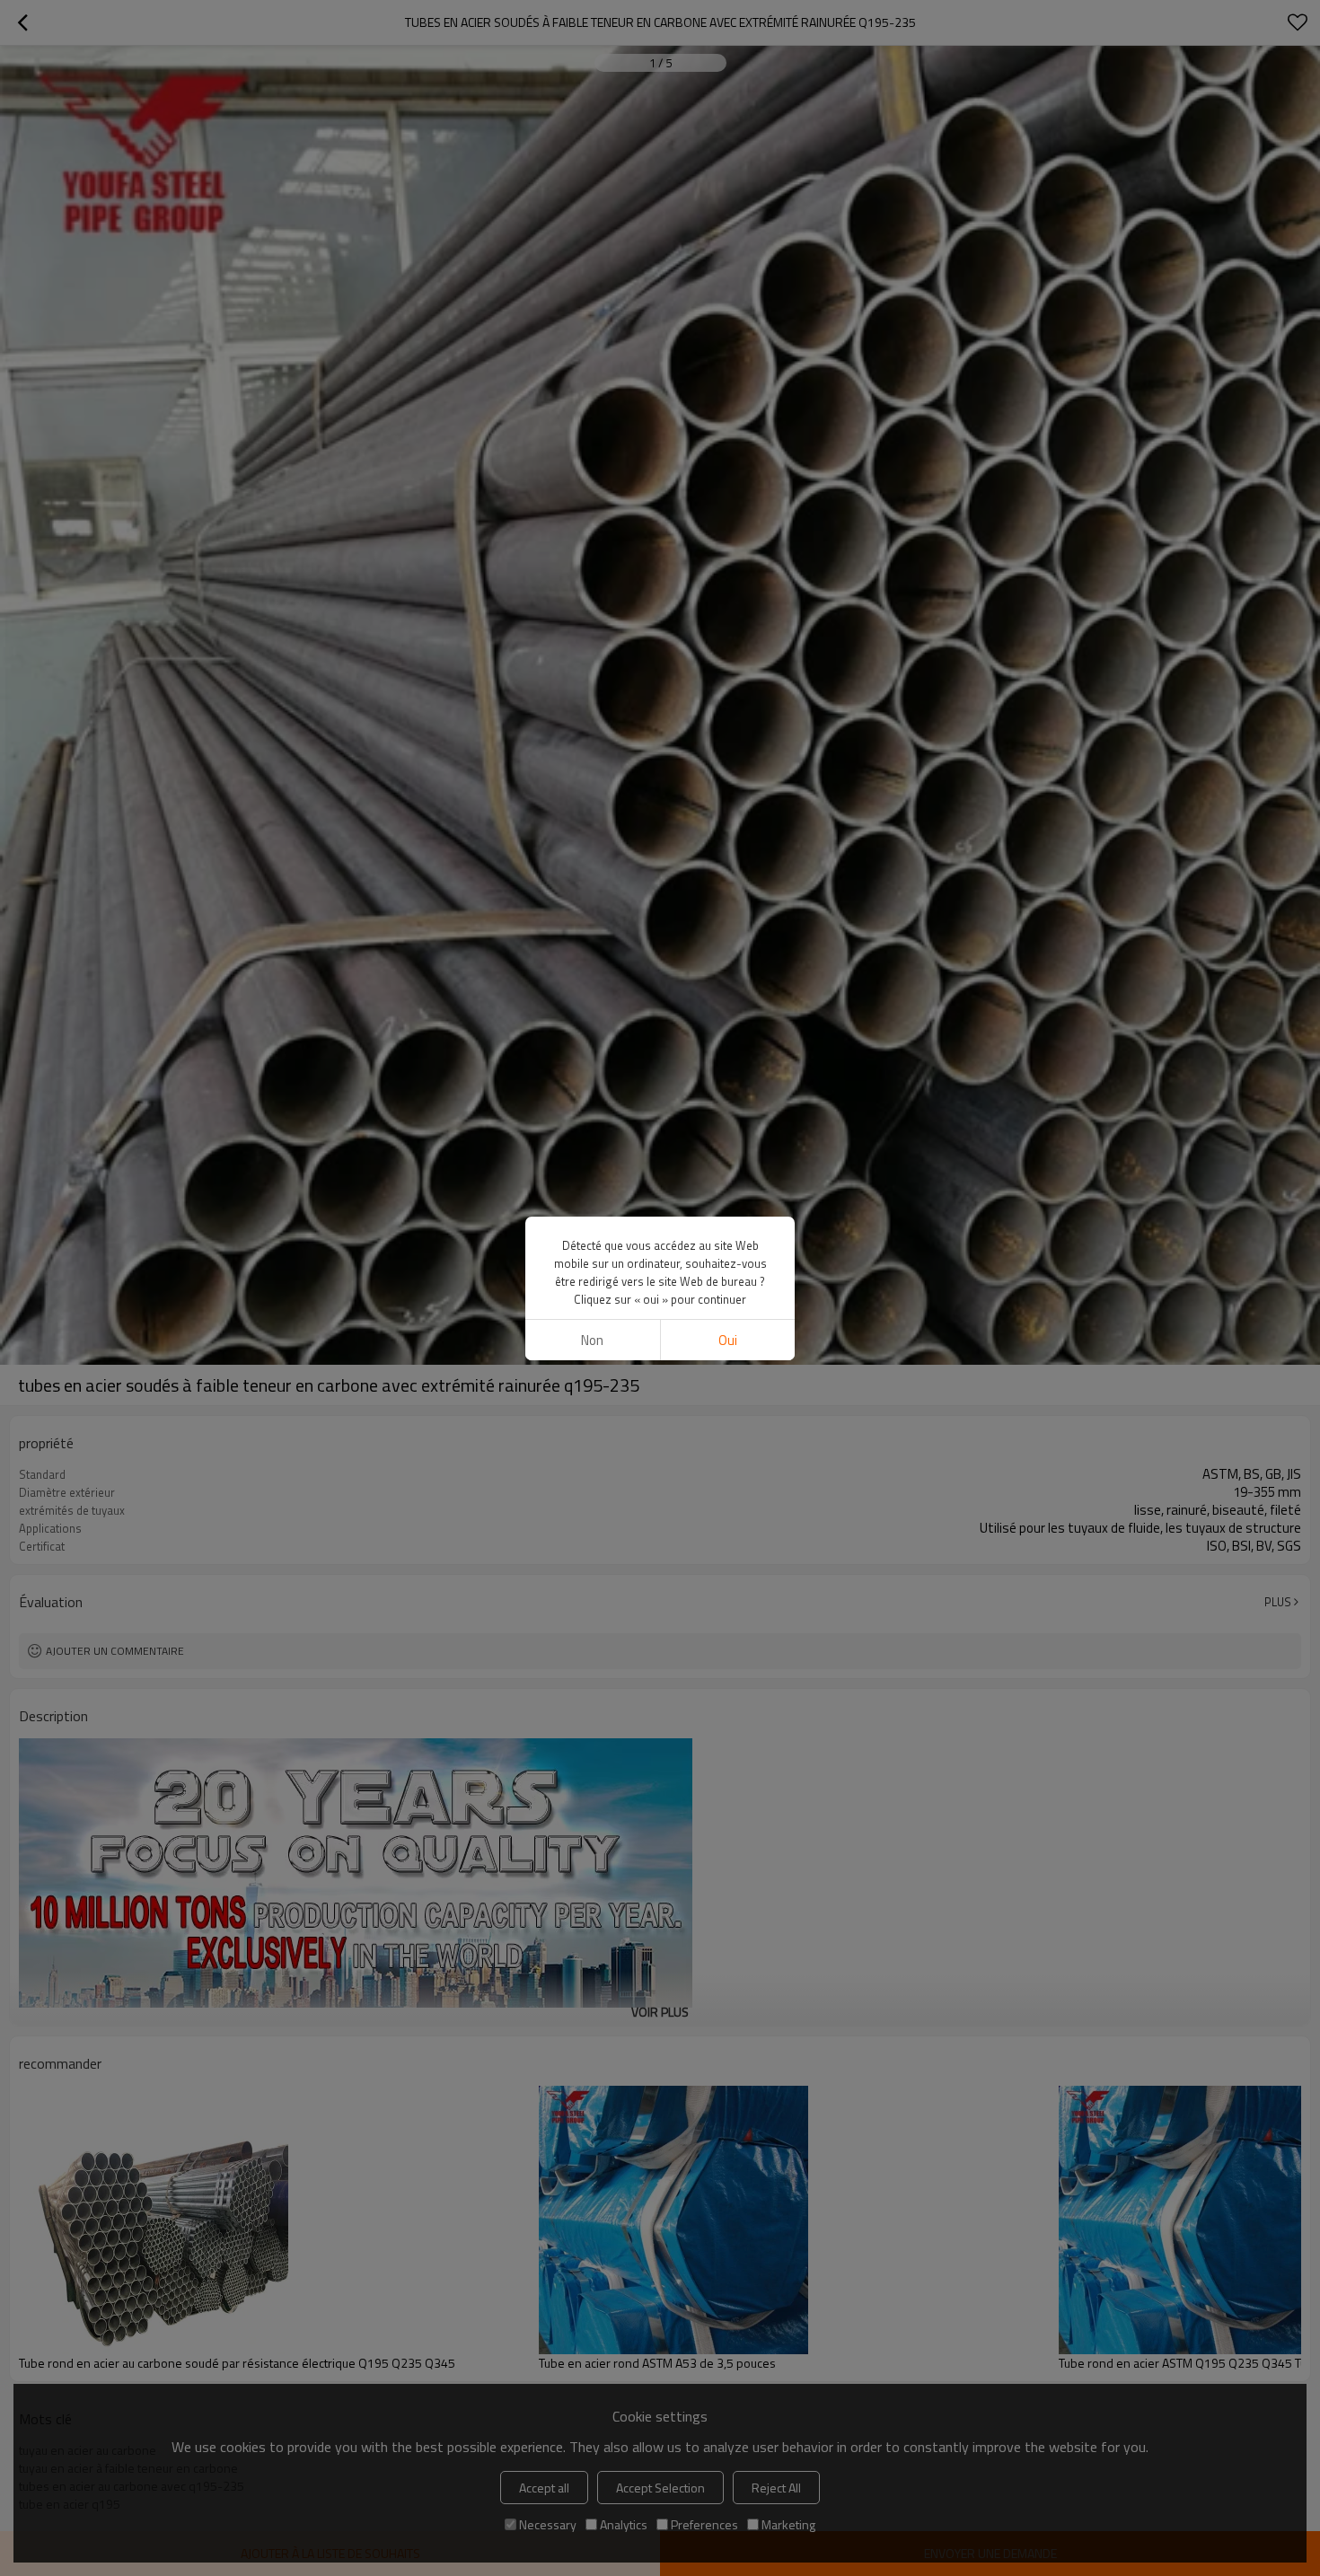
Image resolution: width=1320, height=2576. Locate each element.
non (592, 1340)
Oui (728, 1340)
